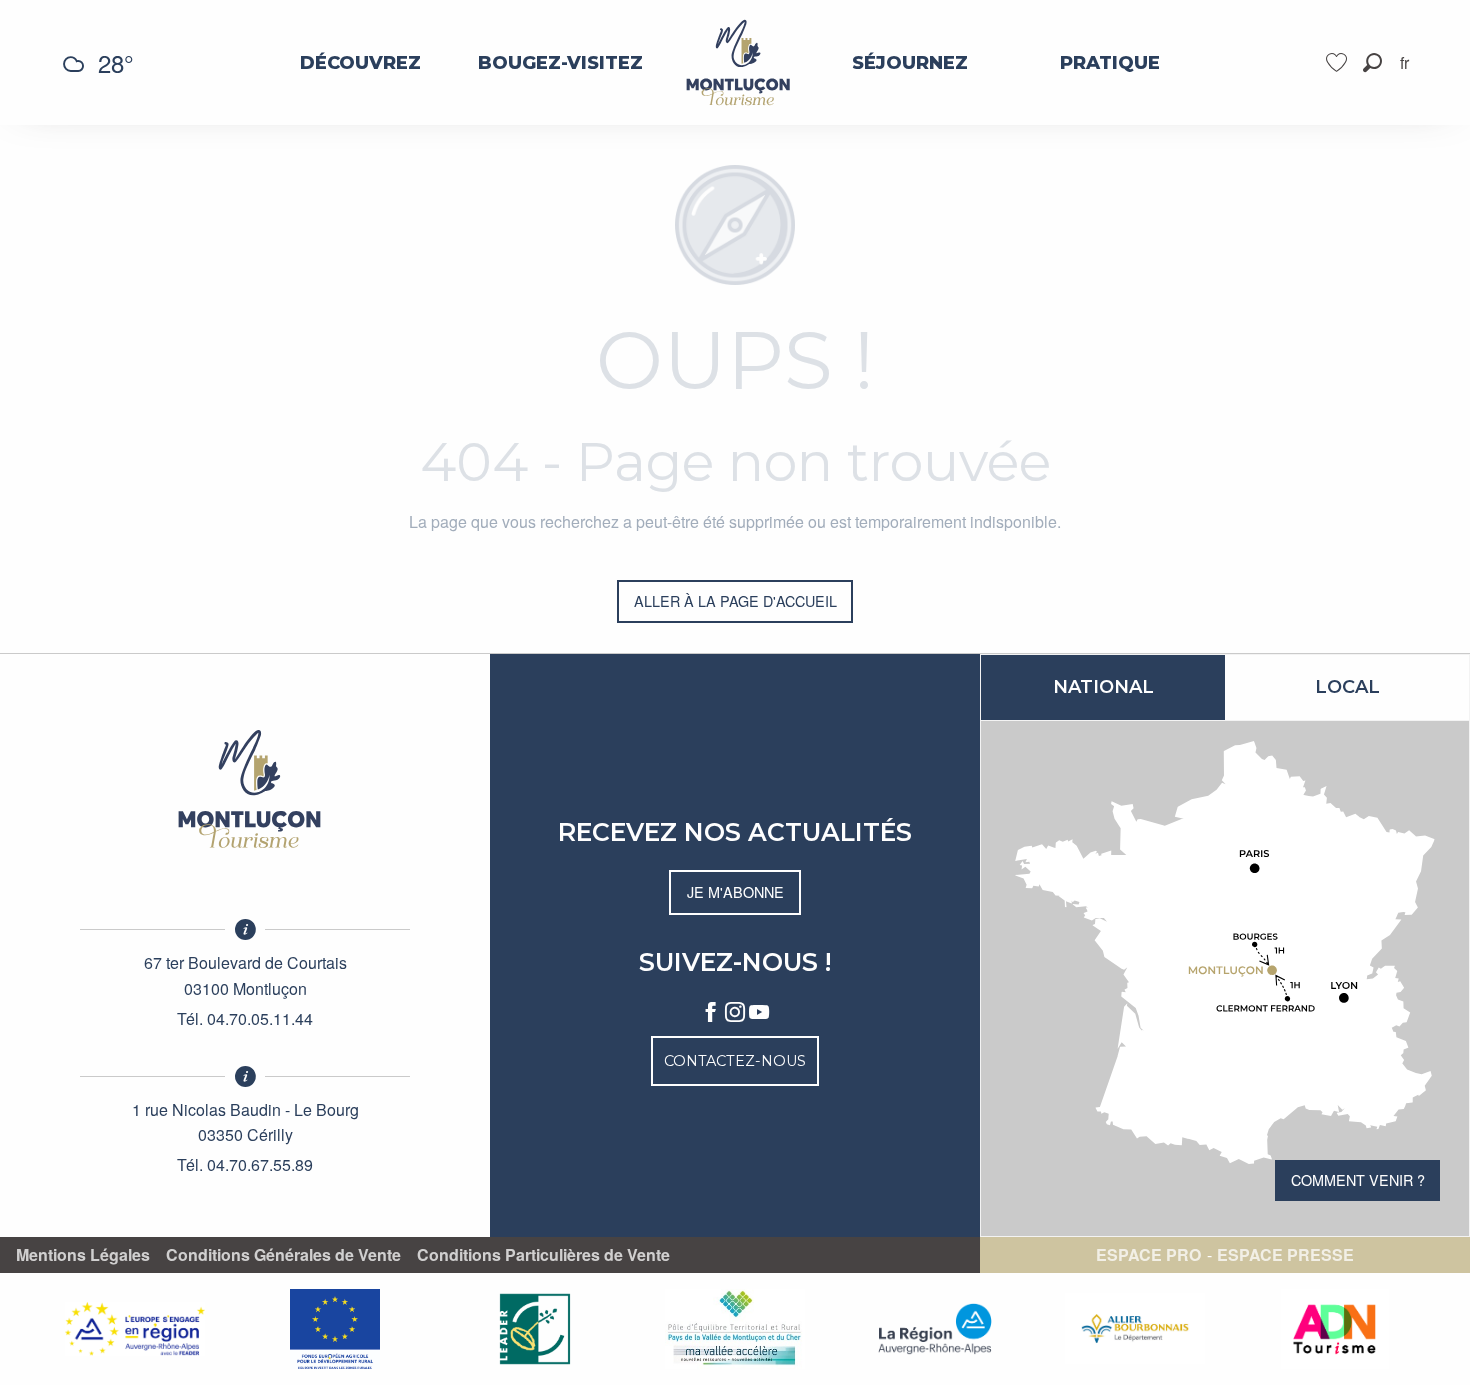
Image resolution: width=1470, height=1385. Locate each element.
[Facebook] (711, 1013)
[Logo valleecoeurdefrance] (245, 789)
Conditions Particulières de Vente (543, 1255)
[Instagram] (735, 1013)
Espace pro (1148, 1255)
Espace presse (1285, 1255)
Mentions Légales (83, 1255)
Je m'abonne (735, 891)
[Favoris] (1339, 62)
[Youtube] (759, 1013)
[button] (1372, 62)
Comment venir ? (1358, 1179)
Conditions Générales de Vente (283, 1255)
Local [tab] (1347, 687)
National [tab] (1103, 687)
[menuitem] (360, 63)
